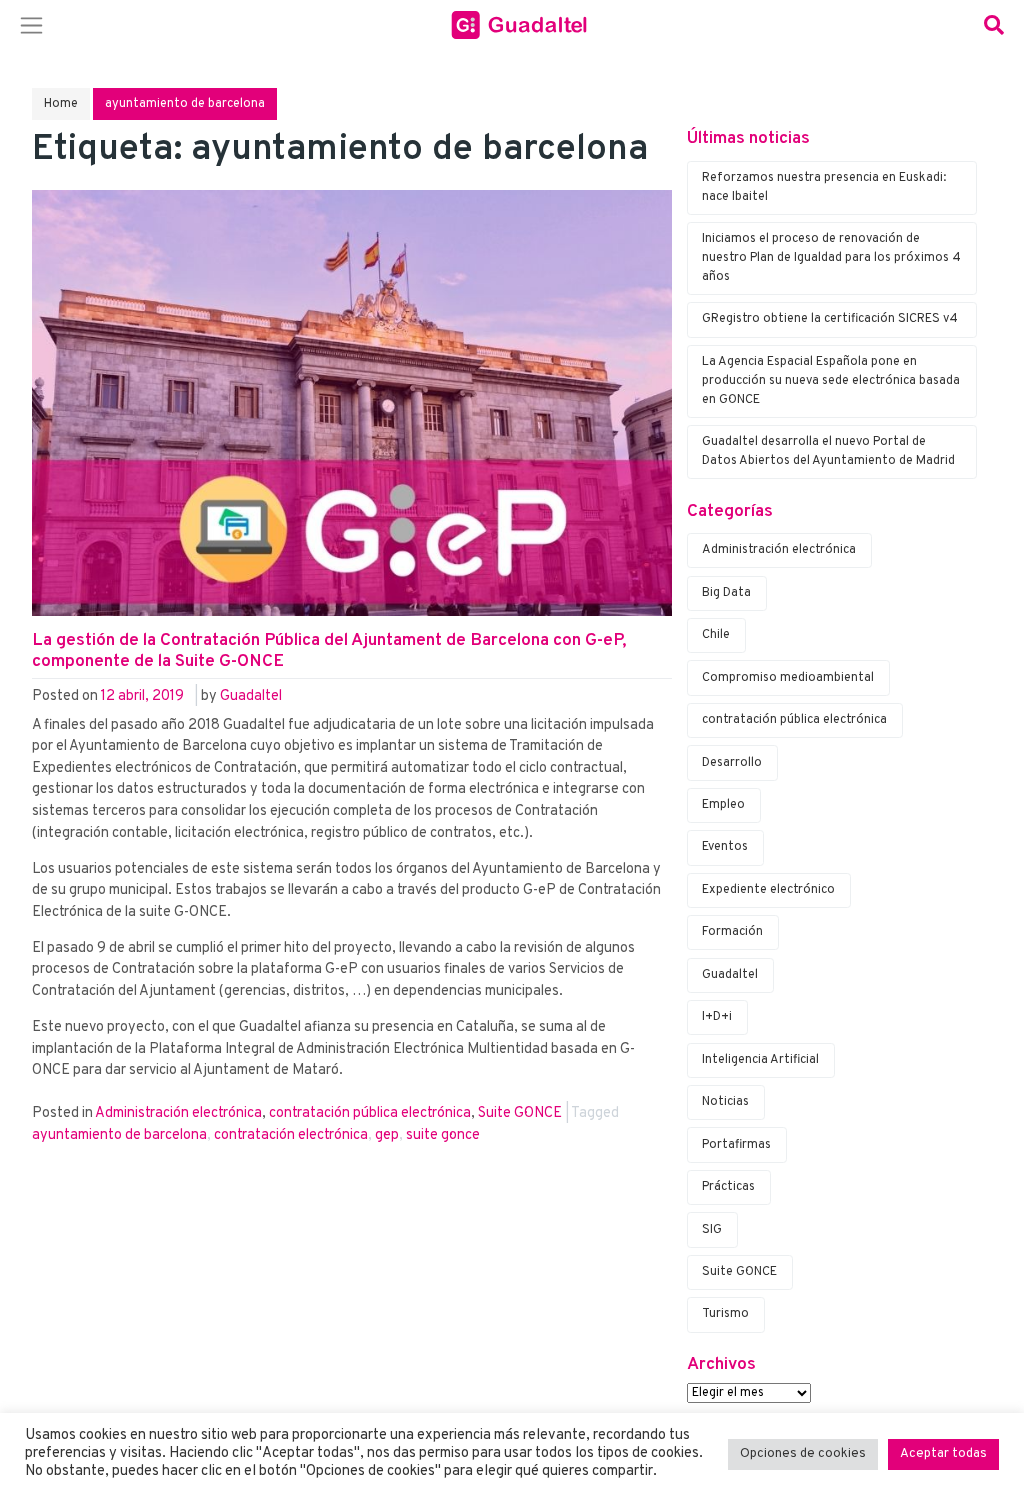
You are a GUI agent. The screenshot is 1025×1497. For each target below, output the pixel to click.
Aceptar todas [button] (943, 1454)
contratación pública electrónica (370, 1113)
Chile (716, 635)
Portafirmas (736, 1145)
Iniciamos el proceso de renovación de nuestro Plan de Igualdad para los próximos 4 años (831, 258)
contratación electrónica (291, 1135)
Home (61, 104)
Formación (732, 932)
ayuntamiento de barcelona (119, 1135)
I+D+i (717, 1017)
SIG (712, 1230)
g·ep (387, 1135)
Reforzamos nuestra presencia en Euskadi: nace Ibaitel (824, 187)
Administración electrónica (178, 1113)
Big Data (726, 593)
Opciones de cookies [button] (803, 1454)
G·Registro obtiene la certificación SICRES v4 (830, 319)
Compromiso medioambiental (788, 678)
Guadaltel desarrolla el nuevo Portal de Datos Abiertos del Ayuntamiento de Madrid (828, 451)
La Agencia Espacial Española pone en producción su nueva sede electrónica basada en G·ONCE (831, 381)
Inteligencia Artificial (760, 1060)
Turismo (725, 1314)
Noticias (725, 1102)
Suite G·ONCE (520, 1113)
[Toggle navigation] (31, 25)
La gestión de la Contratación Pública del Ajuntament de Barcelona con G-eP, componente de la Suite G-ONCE (329, 651)
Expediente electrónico (768, 890)
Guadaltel (251, 696)
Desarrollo (732, 763)
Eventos (725, 847)
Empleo (723, 805)
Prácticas (728, 1187)
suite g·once (443, 1135)
